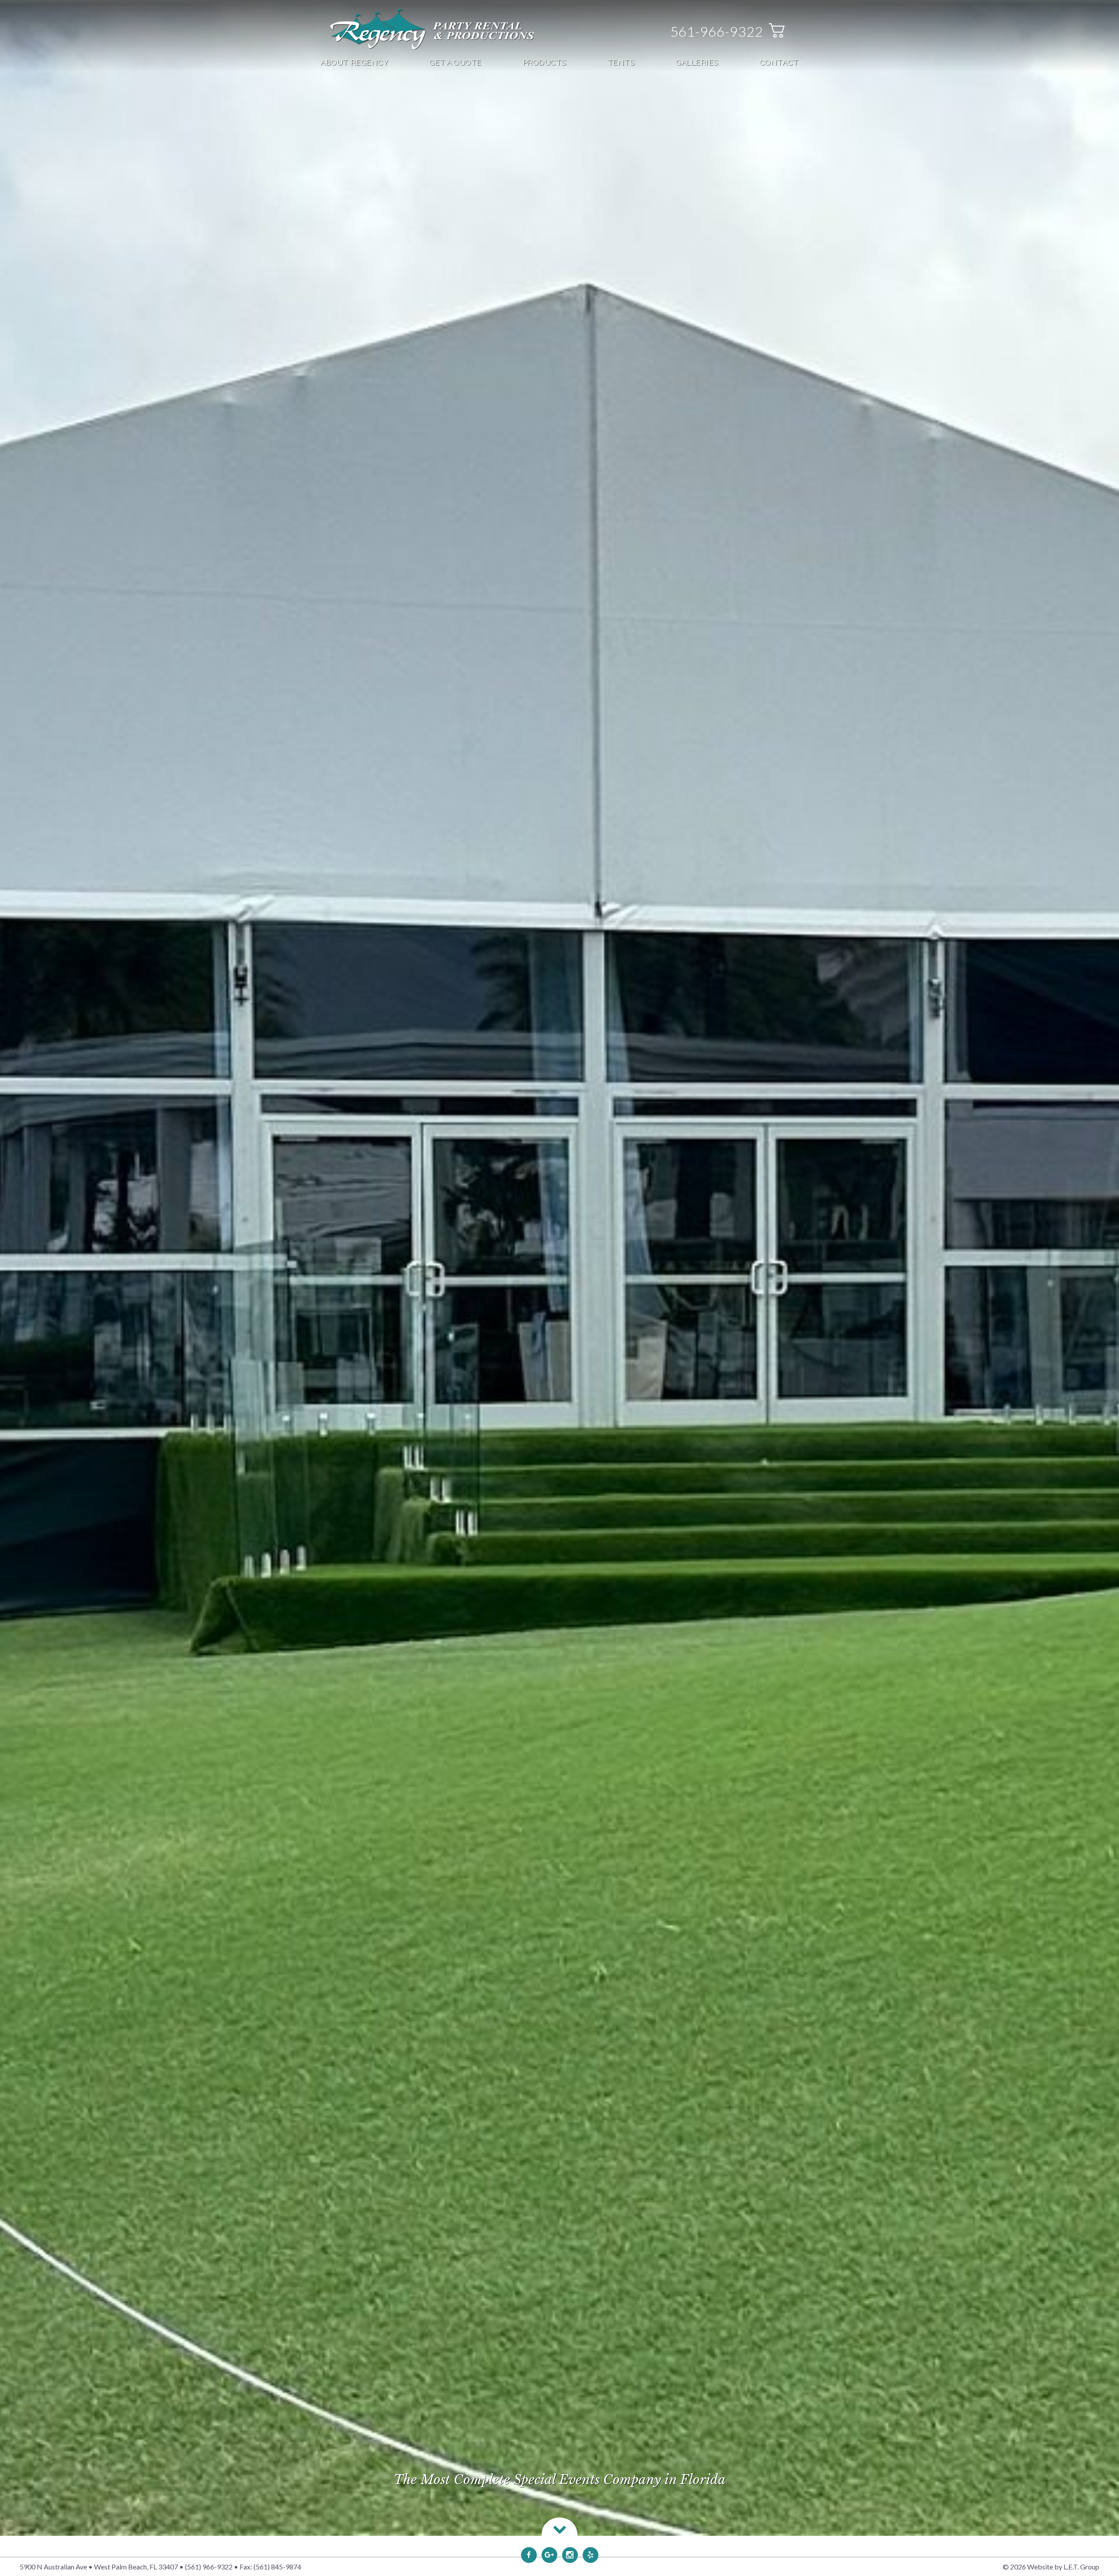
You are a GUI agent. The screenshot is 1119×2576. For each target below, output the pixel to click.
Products (545, 62)
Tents (621, 62)
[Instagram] (570, 2555)
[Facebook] (529, 2555)
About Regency (354, 62)
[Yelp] (591, 2555)
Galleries (697, 62)
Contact (779, 62)
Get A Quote (455, 62)
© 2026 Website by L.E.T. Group (1051, 2567)
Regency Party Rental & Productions (432, 29)
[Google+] (549, 2555)
